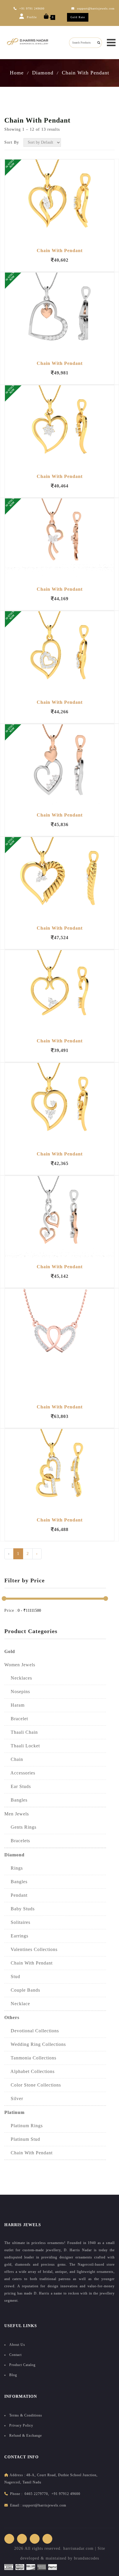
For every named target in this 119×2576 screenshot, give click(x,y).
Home (17, 73)
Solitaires (17, 1922)
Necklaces (18, 1678)
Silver (14, 2098)
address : (17, 2475)
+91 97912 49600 (66, 2494)
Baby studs (19, 1909)
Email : (16, 2505)
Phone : (16, 2494)
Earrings (16, 1936)
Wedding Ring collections (35, 2044)
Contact (15, 2355)
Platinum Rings (24, 2126)
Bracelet (16, 1719)
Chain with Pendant (28, 2153)
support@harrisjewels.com (44, 2505)
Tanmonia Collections (30, 2058)
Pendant (16, 1895)
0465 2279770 (36, 2494)
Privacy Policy (21, 2425)
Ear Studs (18, 1786)
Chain (14, 1759)
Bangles (16, 1800)
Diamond (43, 73)
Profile (31, 17)
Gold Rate (78, 17)
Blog (13, 2375)
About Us (17, 2345)
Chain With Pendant (85, 73)
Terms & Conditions (26, 2415)
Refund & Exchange (26, 2436)
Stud (12, 1976)
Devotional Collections (32, 2031)
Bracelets (17, 1841)
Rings (14, 1868)
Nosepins (17, 1692)
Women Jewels (20, 1665)
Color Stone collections (33, 2085)
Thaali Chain (21, 1732)
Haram (14, 1705)
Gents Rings (20, 1827)
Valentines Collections (31, 1949)
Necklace (17, 2004)
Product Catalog (22, 2365)
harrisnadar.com (78, 2548)
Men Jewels (17, 1814)
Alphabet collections (29, 2071)
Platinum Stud (22, 2139)
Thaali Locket (22, 1746)
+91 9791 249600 (32, 9)
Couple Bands (22, 1990)
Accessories (20, 1773)
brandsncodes (87, 2558)
